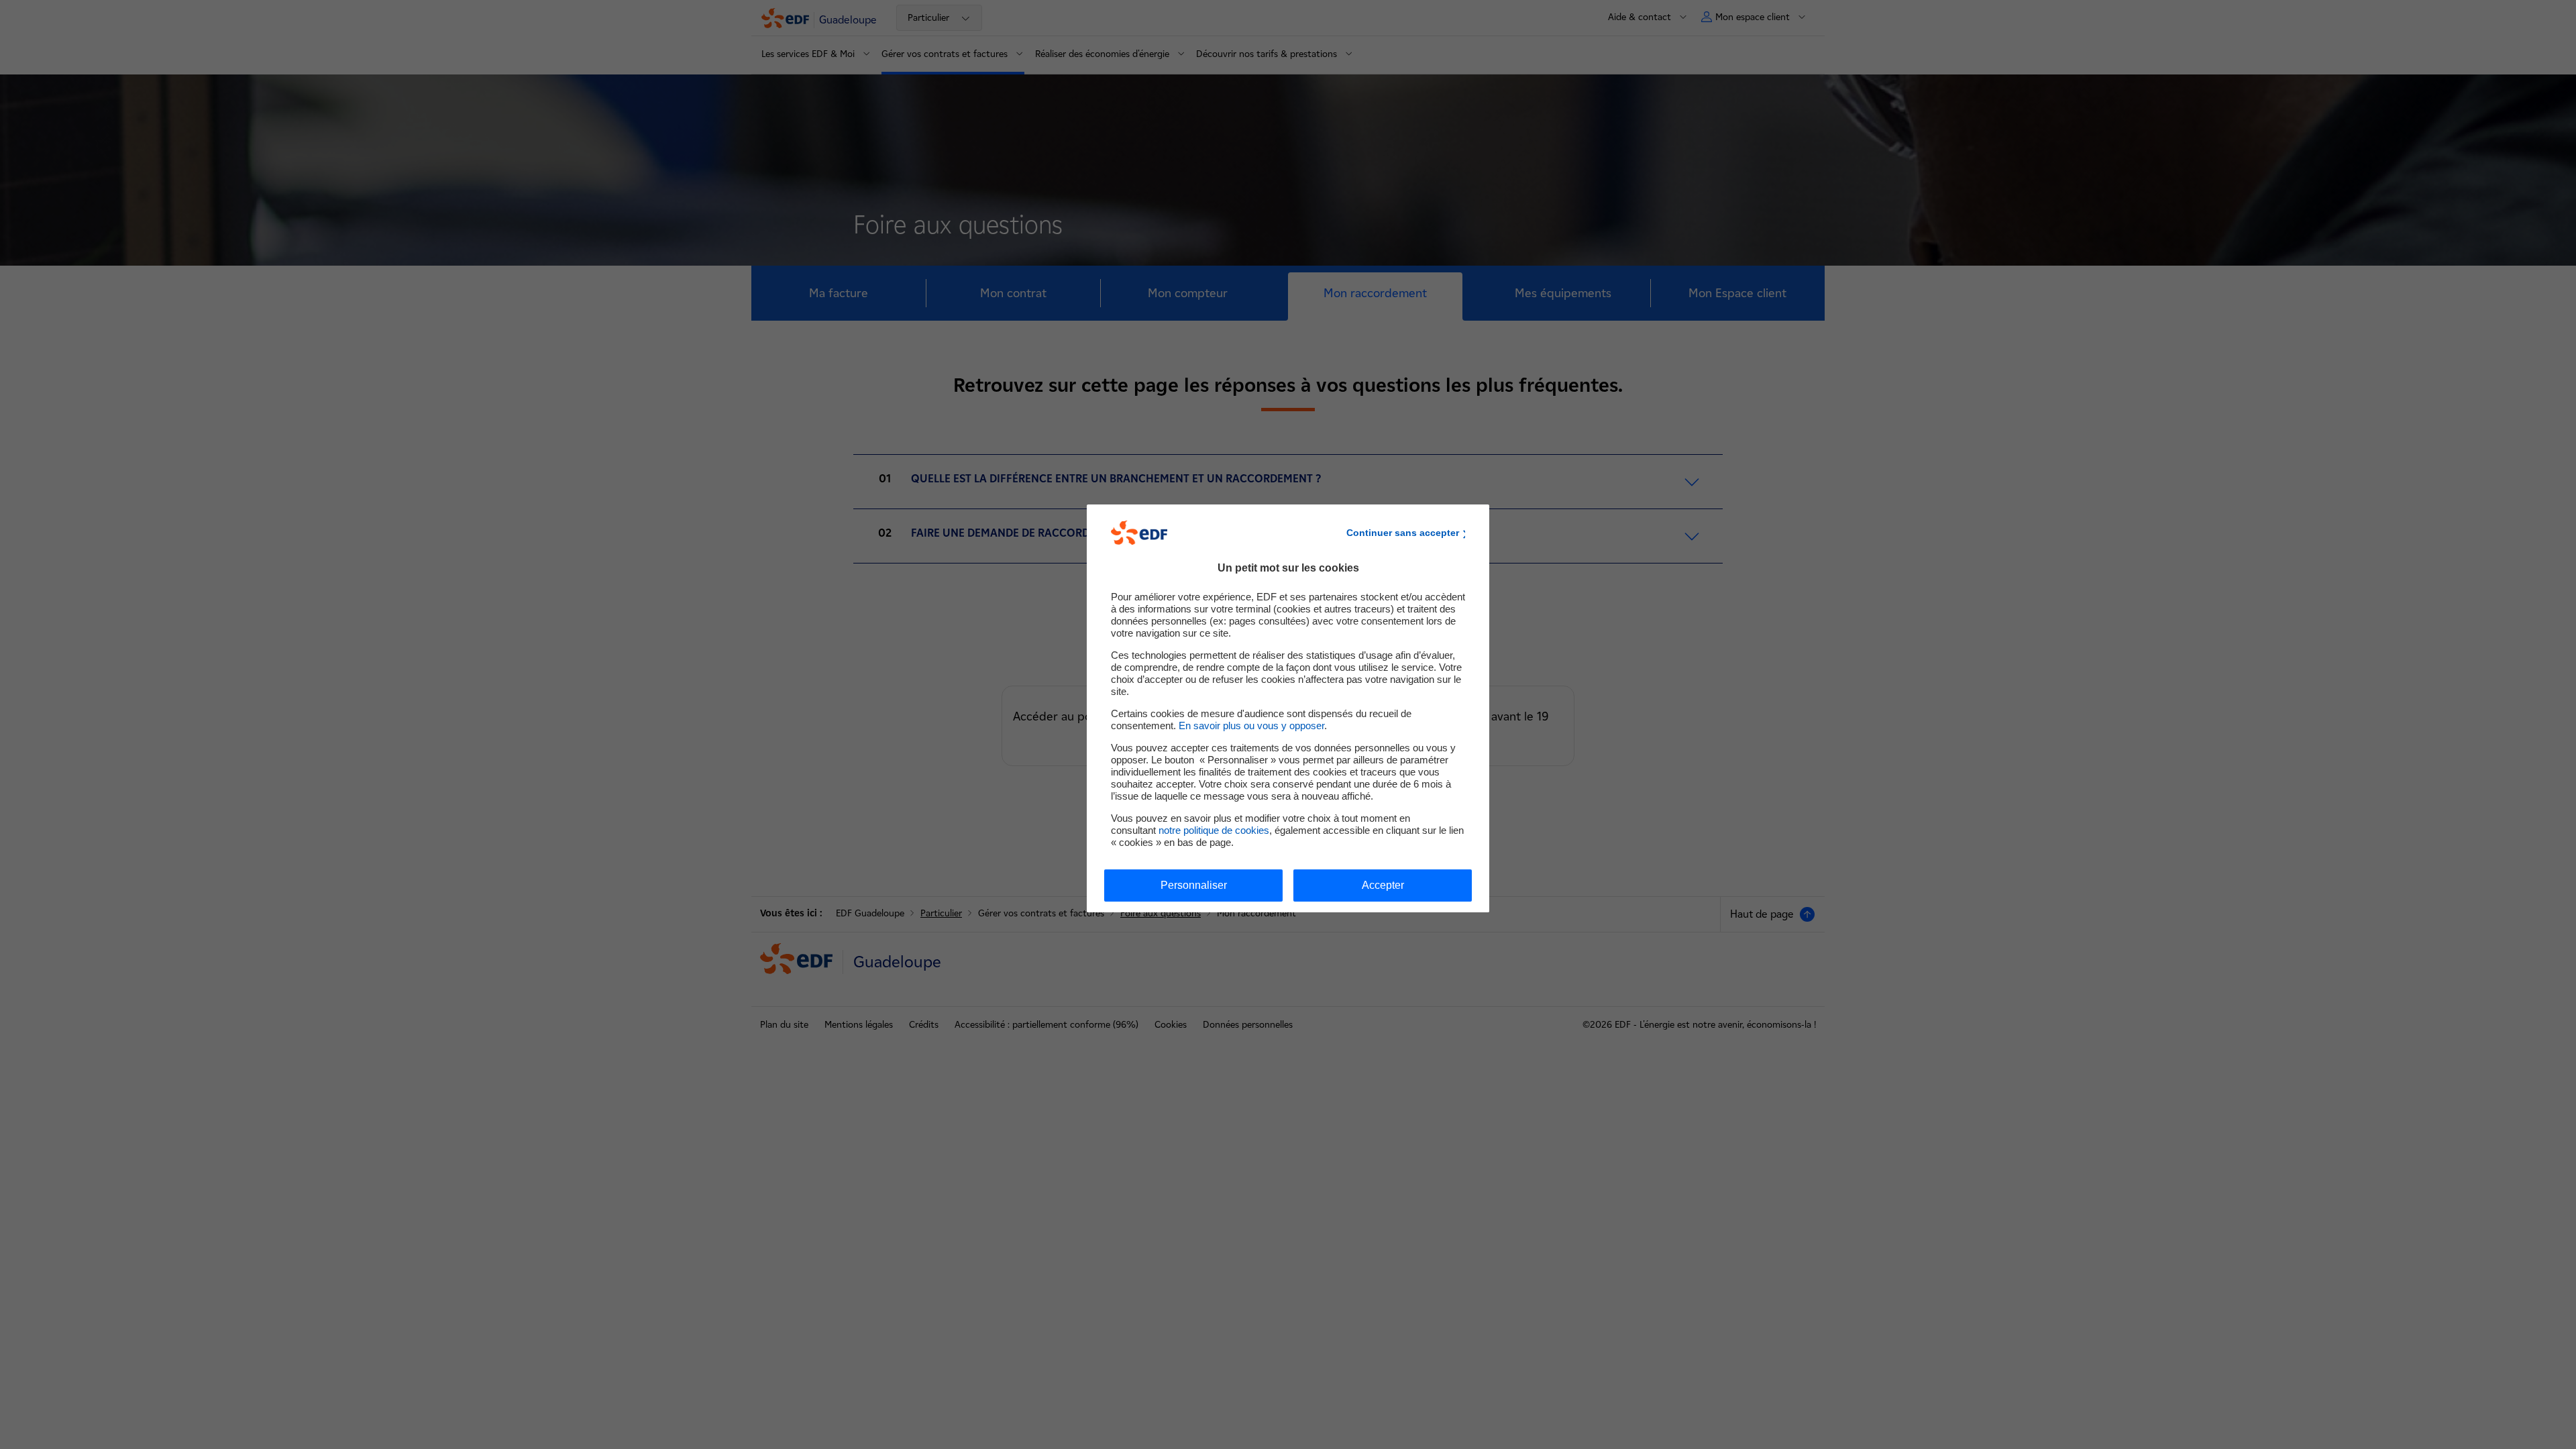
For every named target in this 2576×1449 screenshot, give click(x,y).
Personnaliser (1194, 885)
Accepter (1383, 885)
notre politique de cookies (1214, 830)
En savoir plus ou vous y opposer (1251, 726)
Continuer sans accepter (1403, 533)
